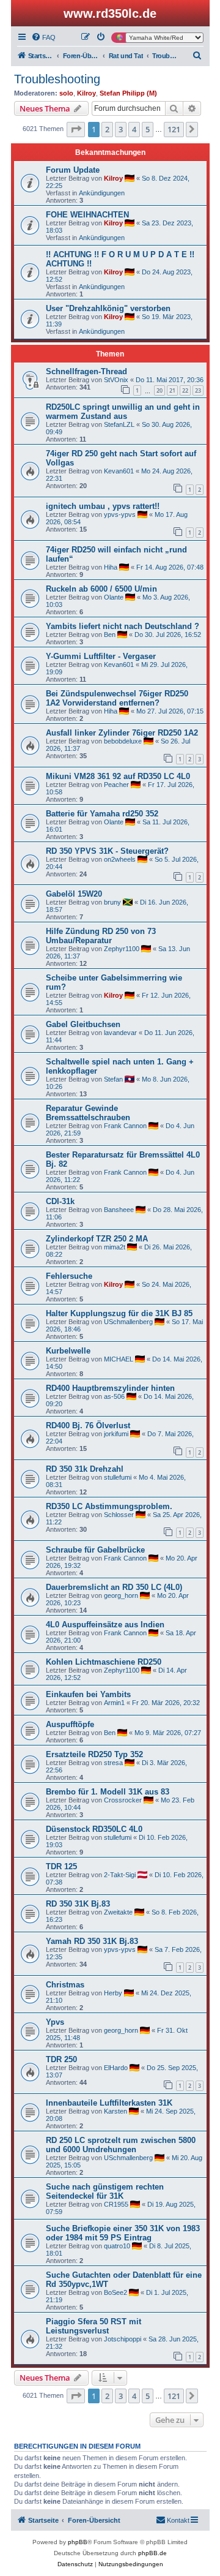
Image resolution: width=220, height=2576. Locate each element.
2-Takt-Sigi (120, 1875)
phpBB (78, 2542)
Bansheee (119, 1210)
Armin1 (114, 1703)
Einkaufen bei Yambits (88, 1694)
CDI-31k (60, 1201)
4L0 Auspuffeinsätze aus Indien (105, 1625)
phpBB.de (152, 2553)
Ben (110, 635)
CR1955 (116, 2204)
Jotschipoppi (123, 2339)
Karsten (116, 2111)
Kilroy (86, 93)
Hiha (111, 567)
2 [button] (107, 129)
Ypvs (55, 2022)
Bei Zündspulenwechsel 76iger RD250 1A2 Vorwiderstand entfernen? (117, 698)
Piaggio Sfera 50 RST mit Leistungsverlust (94, 2326)
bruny (112, 902)
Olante (114, 597)
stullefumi (118, 1477)
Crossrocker (123, 1800)
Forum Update (73, 170)
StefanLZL (119, 424)
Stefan (113, 1079)
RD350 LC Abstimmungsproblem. (109, 1506)
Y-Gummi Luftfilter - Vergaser (101, 656)
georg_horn (121, 1595)
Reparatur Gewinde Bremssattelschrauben (88, 1113)
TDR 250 (61, 2059)
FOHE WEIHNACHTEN (87, 215)
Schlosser (119, 1515)
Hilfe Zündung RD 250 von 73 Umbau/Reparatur (101, 936)
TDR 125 (61, 1866)
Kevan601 (119, 471)
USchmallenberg (128, 1322)
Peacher (116, 785)
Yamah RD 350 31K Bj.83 (92, 1941)
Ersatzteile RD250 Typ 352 (94, 1754)
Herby (113, 1993)
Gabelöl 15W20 (74, 894)
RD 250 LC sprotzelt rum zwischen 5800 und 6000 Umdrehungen (121, 2145)
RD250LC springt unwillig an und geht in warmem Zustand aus (123, 412)
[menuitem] (43, 37)
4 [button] (134, 129)
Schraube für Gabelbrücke (95, 1550)
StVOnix (116, 380)
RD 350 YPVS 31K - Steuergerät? (107, 851)
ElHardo (116, 2068)
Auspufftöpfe (70, 1724)
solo (66, 93)
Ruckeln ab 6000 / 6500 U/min (101, 589)
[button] (76, 129)
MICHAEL (119, 1359)
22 (185, 390)
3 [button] (121, 129)
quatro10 (117, 2246)
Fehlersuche (69, 1276)
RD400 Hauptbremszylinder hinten (110, 1388)
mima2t (115, 1247)
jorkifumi (116, 1434)
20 (159, 390)
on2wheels (120, 859)
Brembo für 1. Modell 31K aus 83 (108, 1792)
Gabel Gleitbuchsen (83, 1024)
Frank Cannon (125, 1126)
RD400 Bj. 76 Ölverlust (88, 1425)
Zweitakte (118, 1912)
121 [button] (174, 129)
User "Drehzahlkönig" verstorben (108, 308)
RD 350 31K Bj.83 (78, 1904)
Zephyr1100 (122, 949)
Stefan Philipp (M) (128, 93)
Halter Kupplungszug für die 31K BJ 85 (119, 1313)
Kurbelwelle (68, 1351)
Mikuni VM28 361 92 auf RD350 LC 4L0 (118, 776)
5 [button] (148, 129)
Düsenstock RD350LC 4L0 (94, 1829)
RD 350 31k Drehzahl (85, 1469)
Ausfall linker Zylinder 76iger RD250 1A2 (122, 733)
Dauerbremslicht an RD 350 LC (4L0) (114, 1587)
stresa (113, 1763)
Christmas (65, 1985)
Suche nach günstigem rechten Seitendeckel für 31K (105, 2191)
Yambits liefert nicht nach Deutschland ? (123, 626)
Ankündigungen (102, 193)
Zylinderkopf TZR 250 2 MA (97, 1239)
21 (172, 390)
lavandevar (120, 1033)
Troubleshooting (57, 79)
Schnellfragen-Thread (86, 371)
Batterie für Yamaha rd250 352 (102, 814)
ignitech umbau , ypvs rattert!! (103, 506)
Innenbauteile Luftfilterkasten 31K (109, 2103)
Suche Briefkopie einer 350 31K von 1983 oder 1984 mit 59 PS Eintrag (123, 2233)
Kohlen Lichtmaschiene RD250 (104, 1662)
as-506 (114, 1396)
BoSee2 (116, 2292)
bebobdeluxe (123, 741)
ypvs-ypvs (120, 514)
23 (198, 390)
